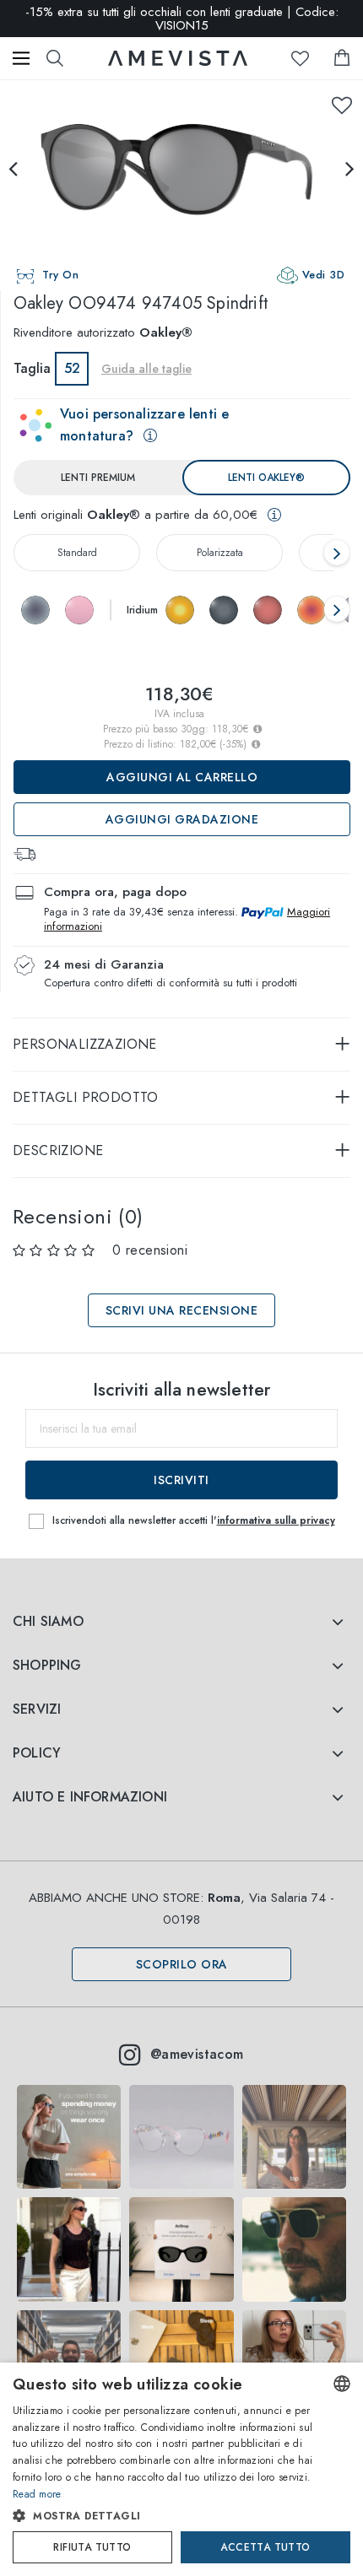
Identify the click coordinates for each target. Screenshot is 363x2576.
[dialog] (181, 2469)
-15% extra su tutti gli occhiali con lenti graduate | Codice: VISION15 (182, 19)
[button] (165, 2516)
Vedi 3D (324, 275)
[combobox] (342, 2384)
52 (72, 368)
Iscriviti (181, 1480)
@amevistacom (197, 2054)
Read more (37, 2494)
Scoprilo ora (182, 1964)
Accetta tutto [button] (265, 2547)
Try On (60, 275)
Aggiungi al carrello (182, 777)
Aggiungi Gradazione (182, 819)
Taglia (32, 368)
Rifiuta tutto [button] (92, 2547)
